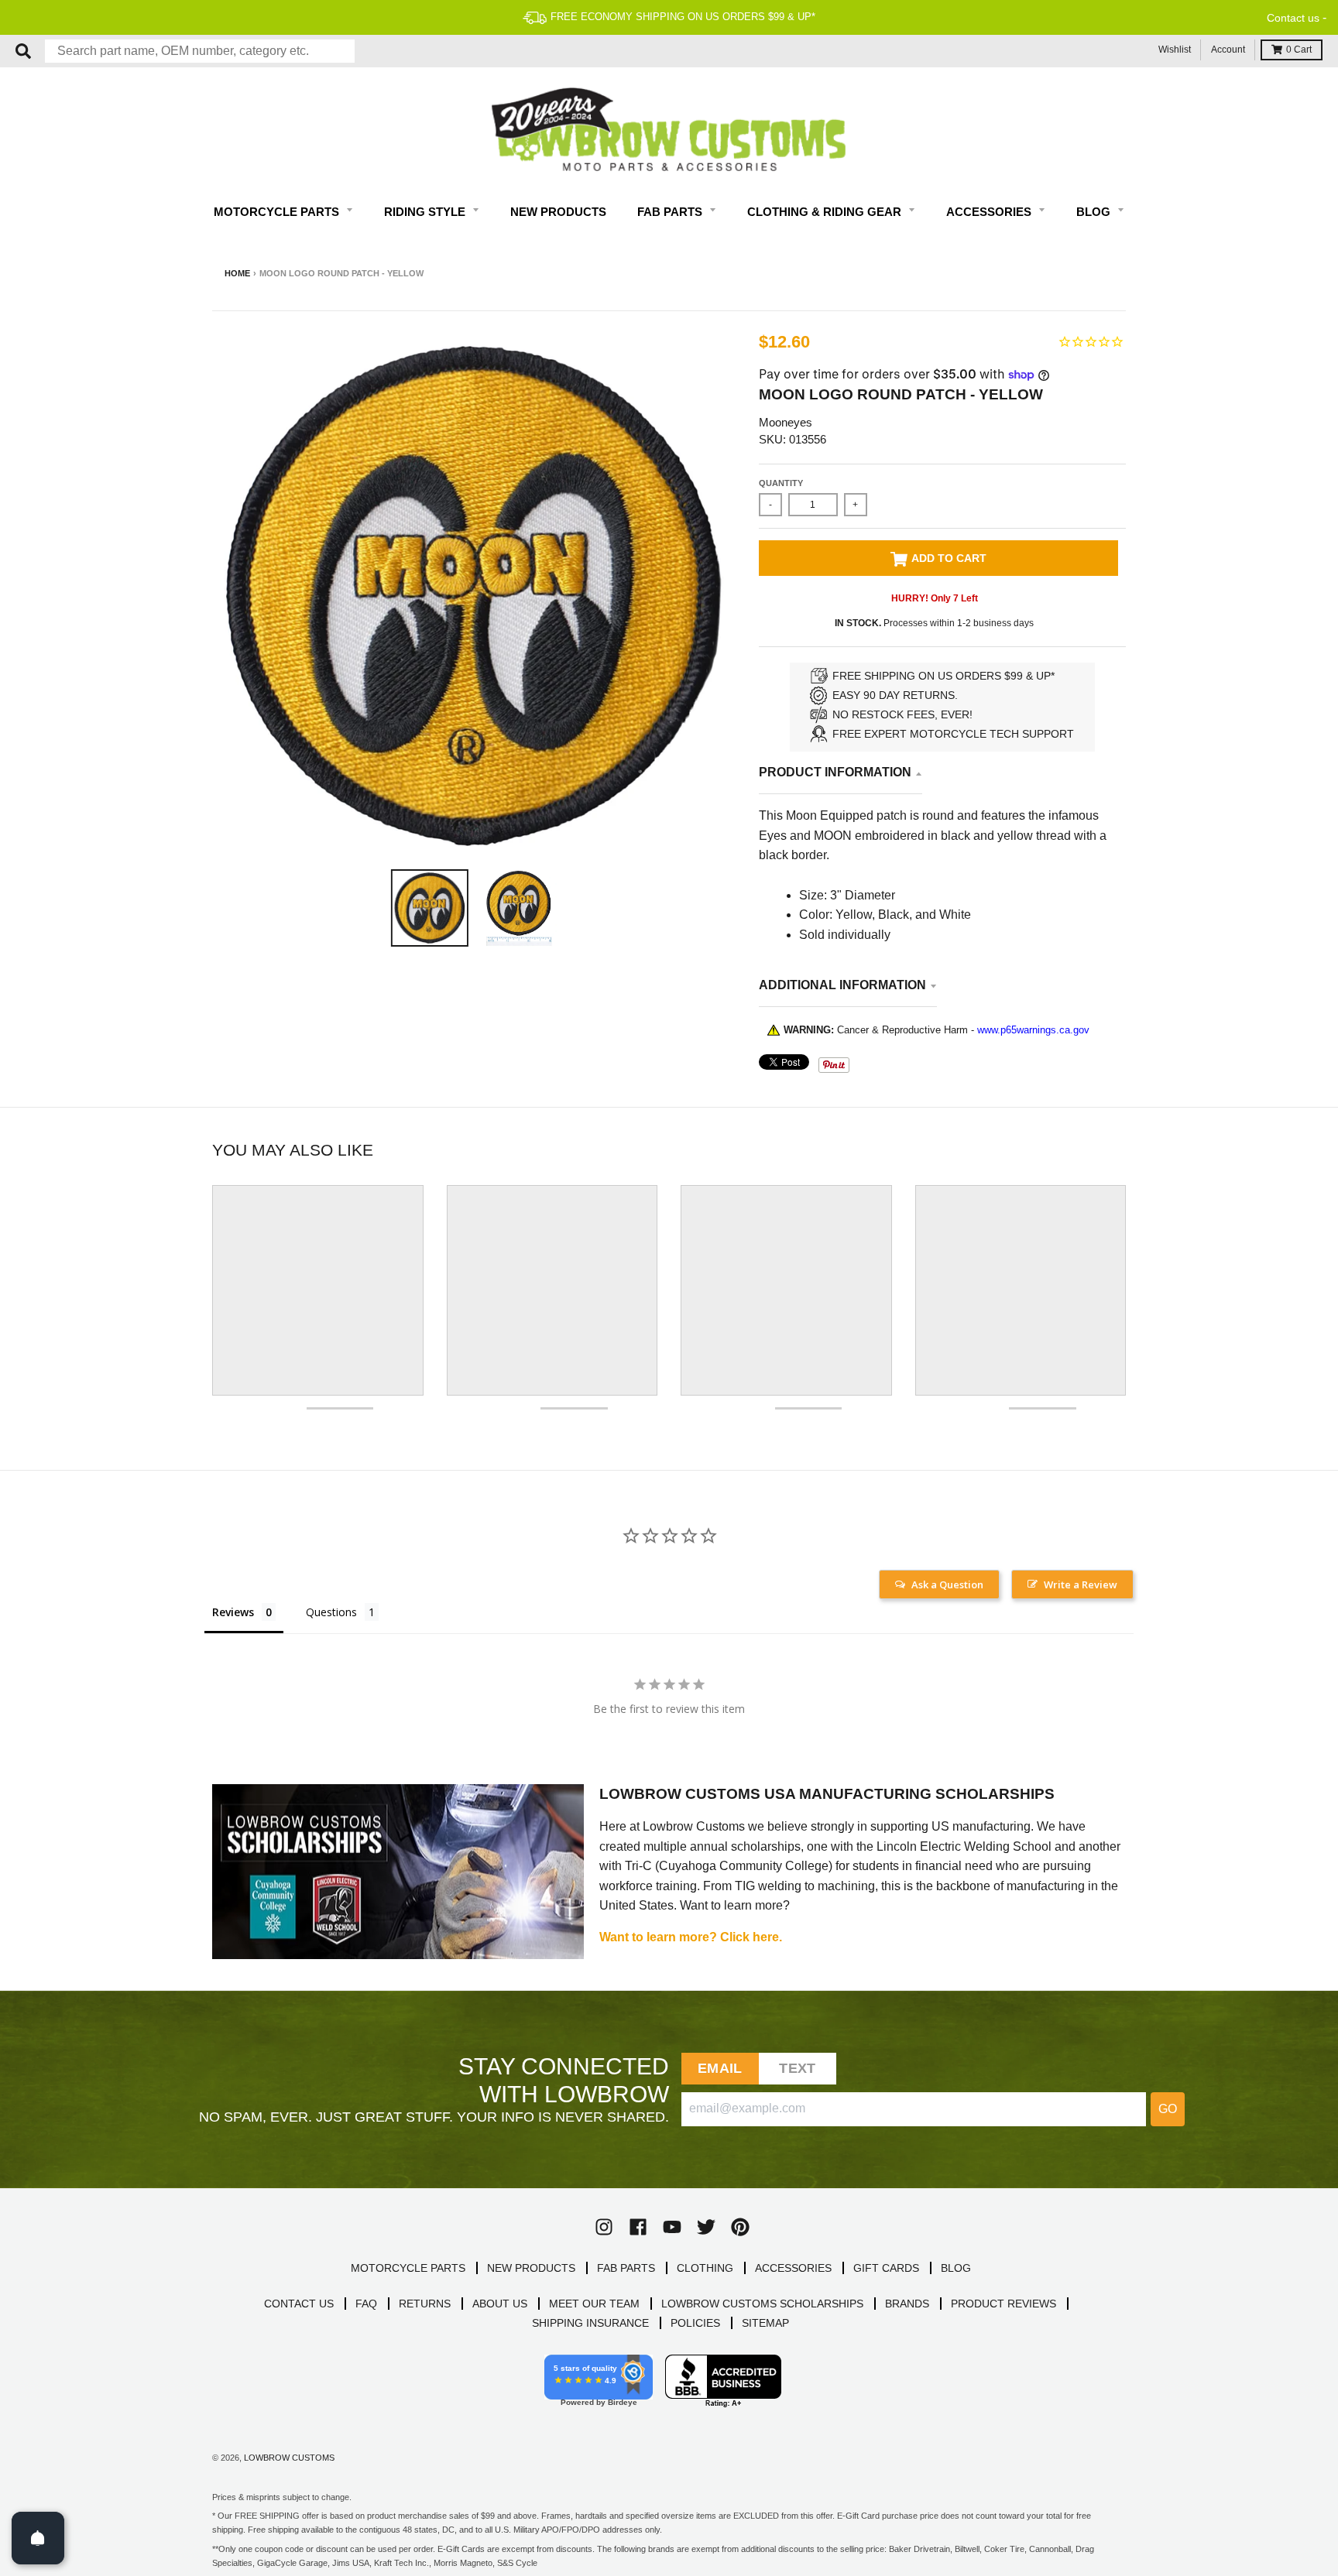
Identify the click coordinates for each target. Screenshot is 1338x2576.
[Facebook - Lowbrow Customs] (638, 2227)
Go (1168, 2109)
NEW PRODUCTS (531, 2268)
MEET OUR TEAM (594, 2304)
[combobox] (200, 51)
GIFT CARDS (886, 2268)
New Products (558, 212)
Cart (1299, 50)
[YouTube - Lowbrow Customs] (672, 2227)
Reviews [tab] (233, 1612)
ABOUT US (500, 2304)
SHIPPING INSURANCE (590, 2323)
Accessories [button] (990, 212)
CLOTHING (705, 2268)
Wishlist (1175, 50)
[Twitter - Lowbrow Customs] (706, 2227)
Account (1228, 50)
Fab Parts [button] (671, 212)
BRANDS (907, 2304)
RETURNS (425, 2304)
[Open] (38, 2538)
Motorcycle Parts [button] (278, 212)
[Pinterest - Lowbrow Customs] (740, 2227)
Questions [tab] (331, 1612)
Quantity (781, 483)
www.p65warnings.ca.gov (1033, 1030)
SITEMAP (765, 2323)
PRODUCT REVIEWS (1003, 2304)
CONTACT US (299, 2304)
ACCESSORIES (793, 2268)
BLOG (956, 2268)
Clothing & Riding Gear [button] (826, 212)
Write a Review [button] (1081, 1584)
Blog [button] (1095, 212)
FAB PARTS (626, 2268)
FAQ (366, 2304)
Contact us (1293, 18)
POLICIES (695, 2323)
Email (720, 2068)
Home (237, 273)
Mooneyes (786, 422)
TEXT (797, 2068)
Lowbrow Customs (289, 2458)
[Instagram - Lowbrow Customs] (604, 2227)
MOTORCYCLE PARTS (408, 2268)
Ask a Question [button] (947, 1584)
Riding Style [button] (426, 212)
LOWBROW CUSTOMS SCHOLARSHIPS (762, 2304)
